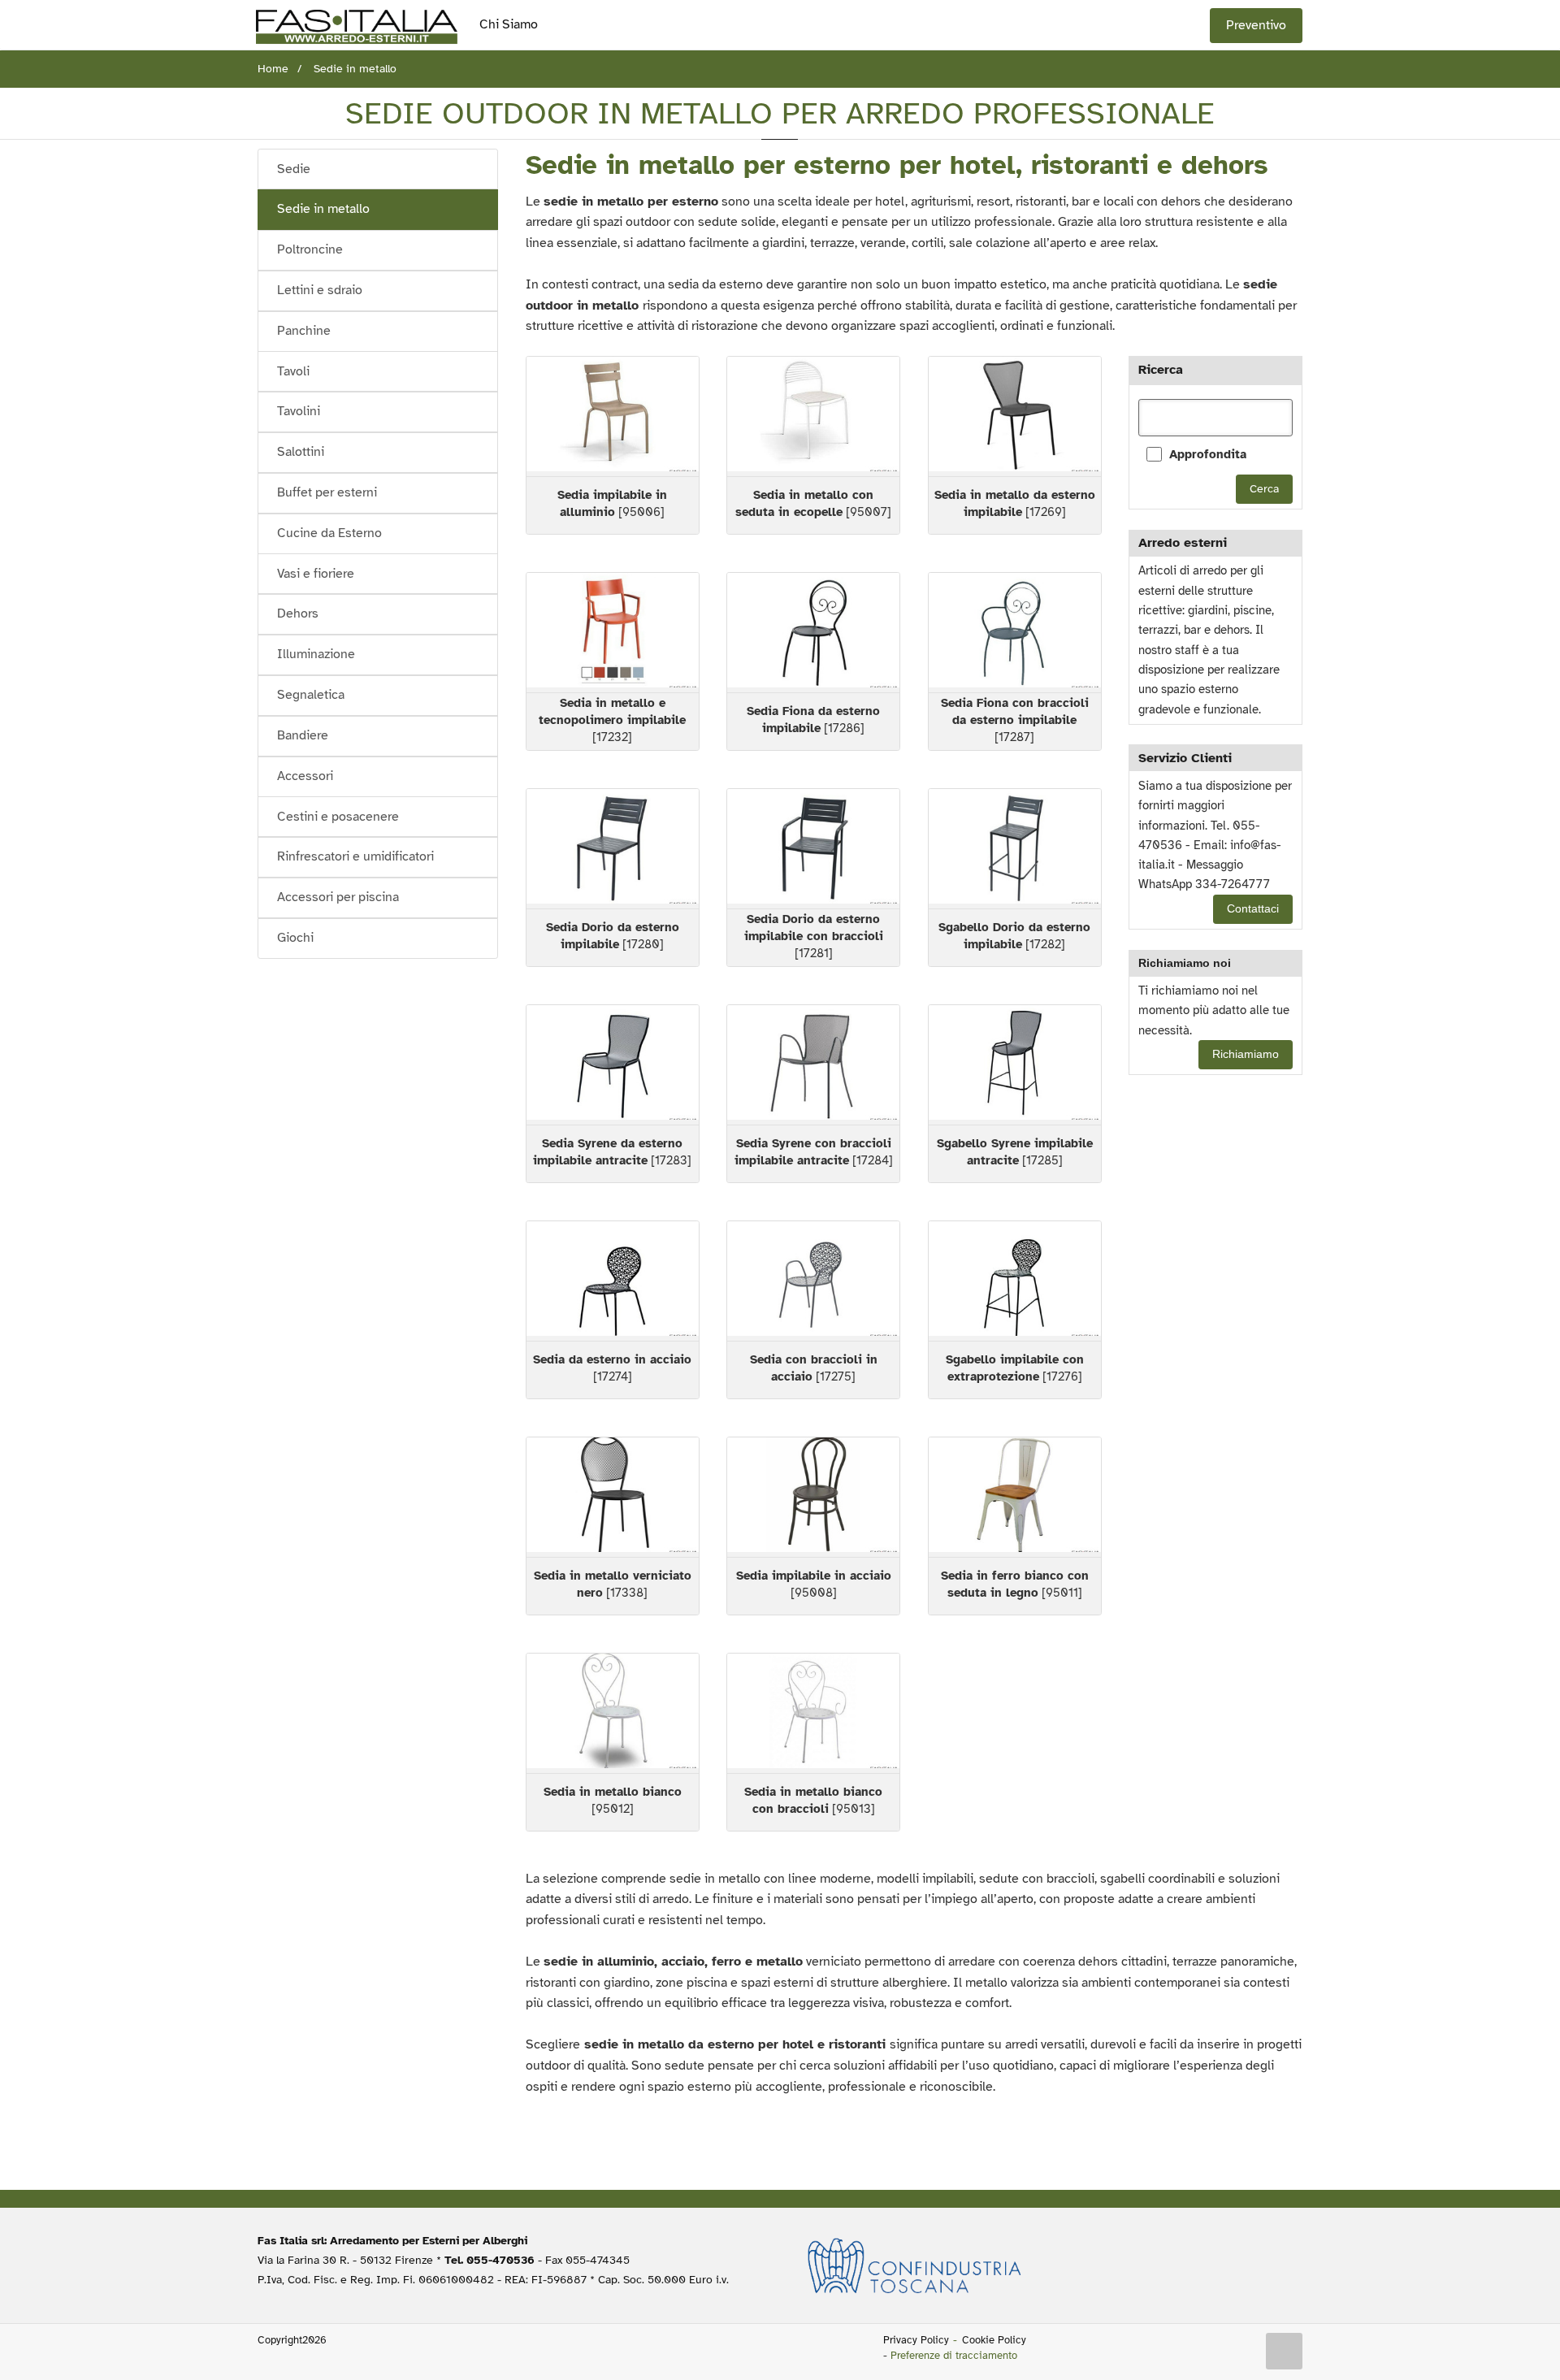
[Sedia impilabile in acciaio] (813, 1497)
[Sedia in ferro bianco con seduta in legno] (1015, 1497)
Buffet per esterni (327, 492)
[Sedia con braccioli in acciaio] (813, 1281)
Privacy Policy (916, 2340)
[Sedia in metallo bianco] (613, 1713)
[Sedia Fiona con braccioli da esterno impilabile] (1015, 633)
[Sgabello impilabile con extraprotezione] (1015, 1281)
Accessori (305, 776)
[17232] (612, 720)
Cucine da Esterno (329, 533)
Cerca (1264, 489)
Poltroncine (310, 249)
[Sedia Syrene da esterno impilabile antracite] (613, 1065)
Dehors (298, 613)
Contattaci (1253, 909)
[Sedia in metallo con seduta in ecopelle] (813, 416)
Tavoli (293, 371)
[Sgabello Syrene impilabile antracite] (1015, 1065)
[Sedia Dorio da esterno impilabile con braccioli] (813, 849)
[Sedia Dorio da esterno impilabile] (613, 849)
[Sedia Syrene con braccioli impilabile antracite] (813, 1065)
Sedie (294, 169)
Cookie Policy (994, 2340)
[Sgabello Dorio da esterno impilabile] (1015, 849)
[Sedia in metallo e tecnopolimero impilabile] (613, 633)
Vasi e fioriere (316, 574)
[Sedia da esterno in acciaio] (613, 1281)
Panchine (304, 331)
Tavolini (299, 411)
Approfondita (1207, 454)
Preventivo (1256, 25)
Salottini (301, 452)
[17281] (814, 936)
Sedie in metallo (323, 209)
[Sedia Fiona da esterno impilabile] (813, 633)
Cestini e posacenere (338, 817)
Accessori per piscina (338, 897)
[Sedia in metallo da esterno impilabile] (1015, 416)
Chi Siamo (509, 24)
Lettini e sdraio (320, 290)
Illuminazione (316, 654)
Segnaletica (311, 695)
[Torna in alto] (1285, 2352)
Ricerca (1161, 370)
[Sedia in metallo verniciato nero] (613, 1497)
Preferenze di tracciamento (954, 2356)
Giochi (295, 938)
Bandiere (303, 735)
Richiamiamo (1246, 1054)
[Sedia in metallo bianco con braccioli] (813, 1713)
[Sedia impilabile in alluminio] (613, 416)
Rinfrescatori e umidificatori (355, 856)
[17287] (1015, 720)
